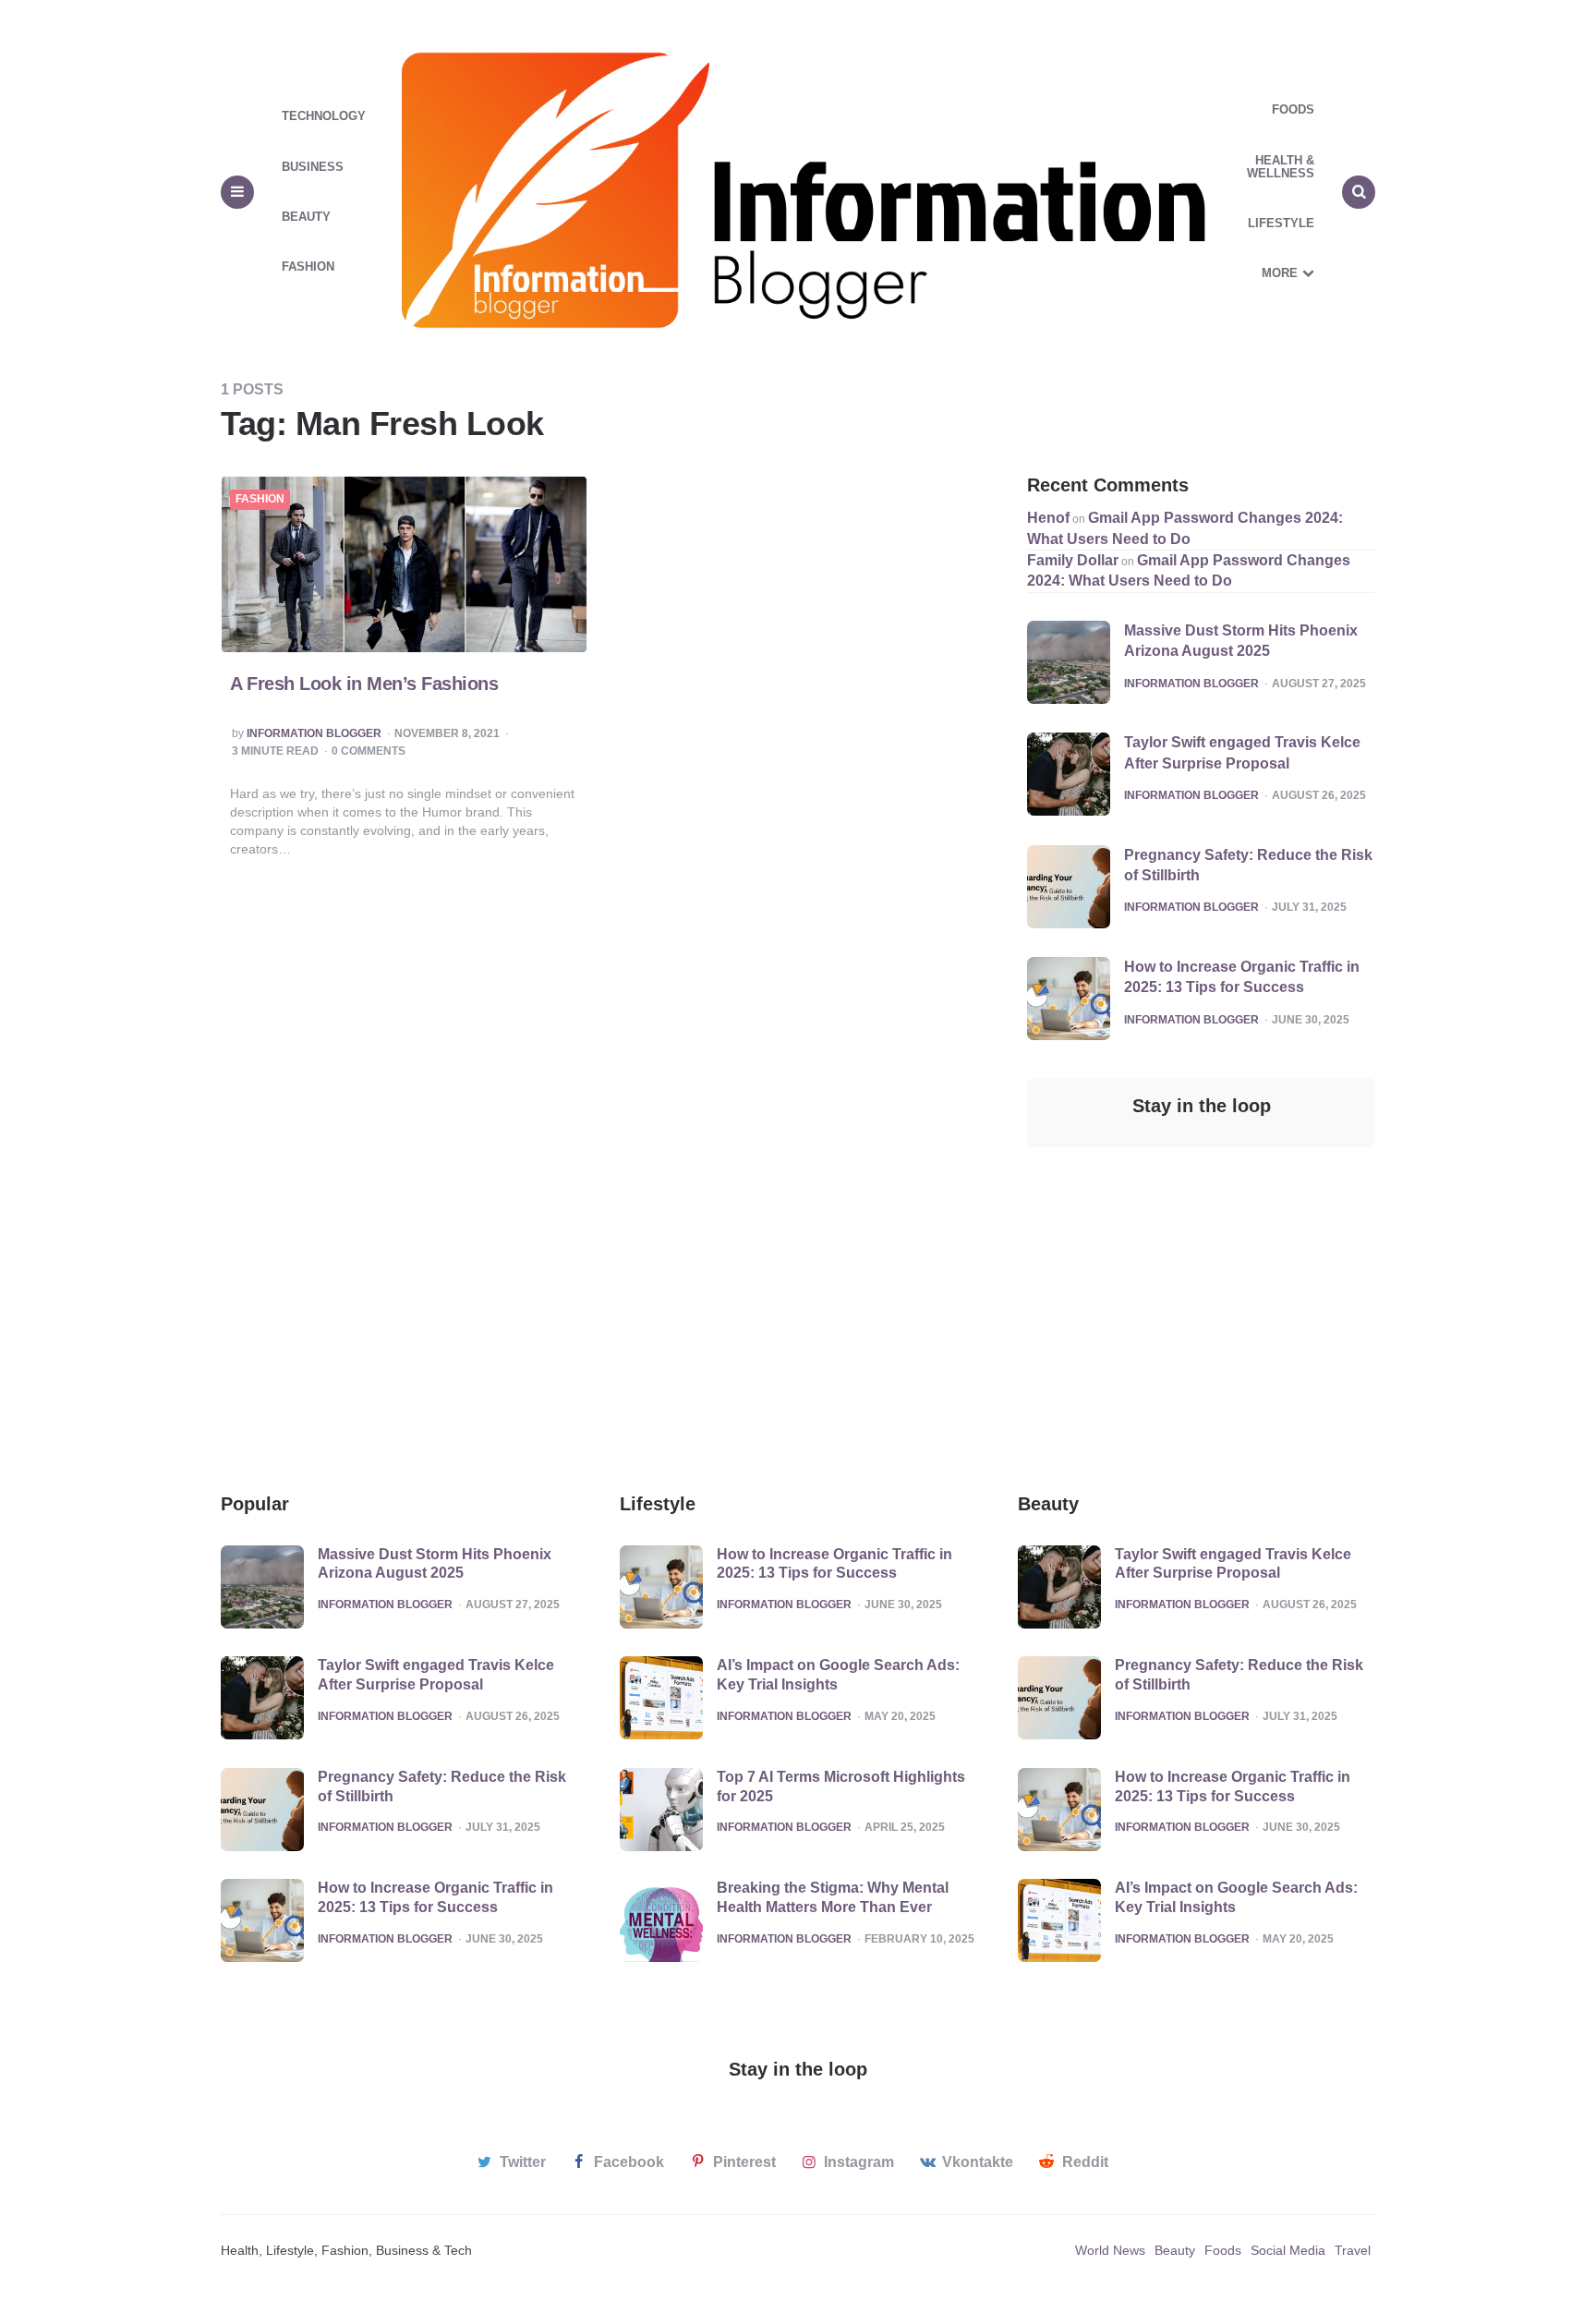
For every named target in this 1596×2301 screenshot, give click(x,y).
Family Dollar (1073, 560)
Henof (1048, 518)
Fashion (308, 266)
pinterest (744, 2162)
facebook (629, 2162)
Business (313, 167)
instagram (859, 2162)
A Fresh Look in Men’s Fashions (364, 684)
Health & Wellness (1281, 167)
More (1280, 273)
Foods (1293, 109)
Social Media (1288, 2250)
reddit (1085, 2162)
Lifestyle (1281, 223)
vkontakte (978, 2162)
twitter (523, 2162)
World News (1110, 2250)
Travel (1353, 2250)
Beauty (306, 217)
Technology (324, 116)
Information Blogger (314, 734)
